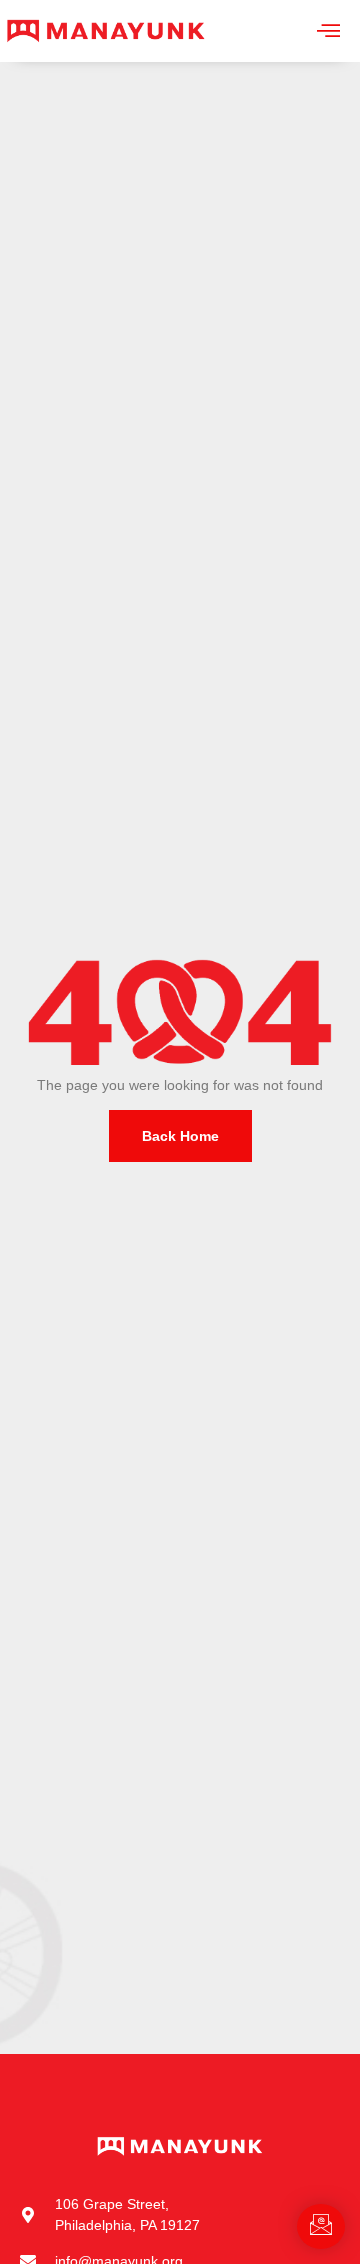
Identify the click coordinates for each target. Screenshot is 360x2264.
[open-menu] (328, 30)
